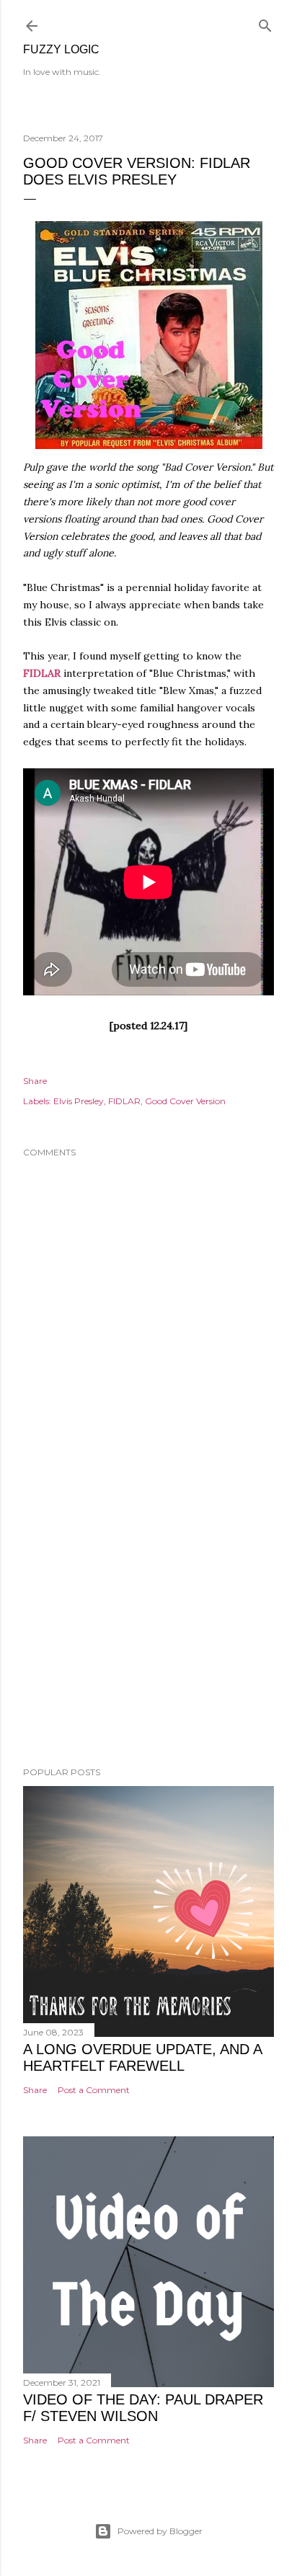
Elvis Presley (79, 1101)
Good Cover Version (185, 1101)
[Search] (265, 23)
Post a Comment (94, 2090)
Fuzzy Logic (61, 49)
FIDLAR (42, 673)
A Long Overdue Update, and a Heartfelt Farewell (142, 2057)
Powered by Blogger (160, 2531)
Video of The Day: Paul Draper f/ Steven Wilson (143, 2408)
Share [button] (35, 1081)
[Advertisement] (148, 1630)
